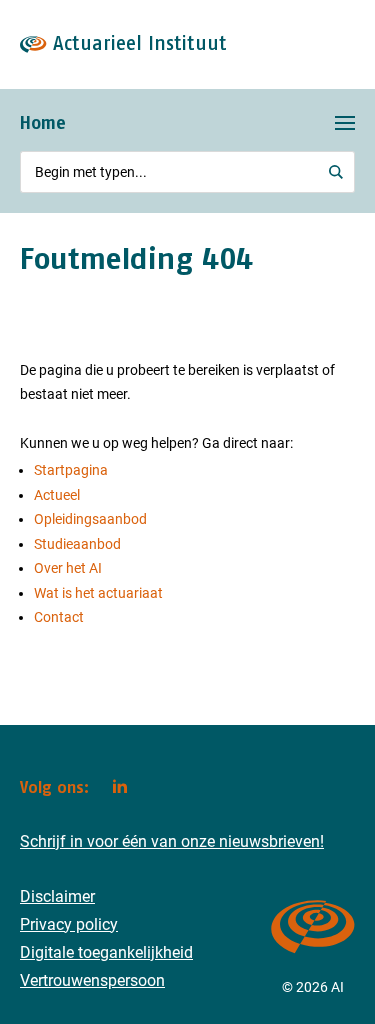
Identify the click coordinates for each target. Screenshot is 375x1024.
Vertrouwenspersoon (92, 980)
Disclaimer (57, 896)
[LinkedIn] (120, 786)
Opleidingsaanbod (90, 519)
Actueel (57, 495)
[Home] (313, 962)
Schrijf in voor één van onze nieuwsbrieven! (172, 841)
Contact (59, 617)
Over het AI (68, 568)
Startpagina (71, 470)
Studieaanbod (77, 544)
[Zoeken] (336, 172)
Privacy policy (69, 924)
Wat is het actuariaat (98, 593)
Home (43, 122)
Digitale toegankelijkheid (106, 952)
